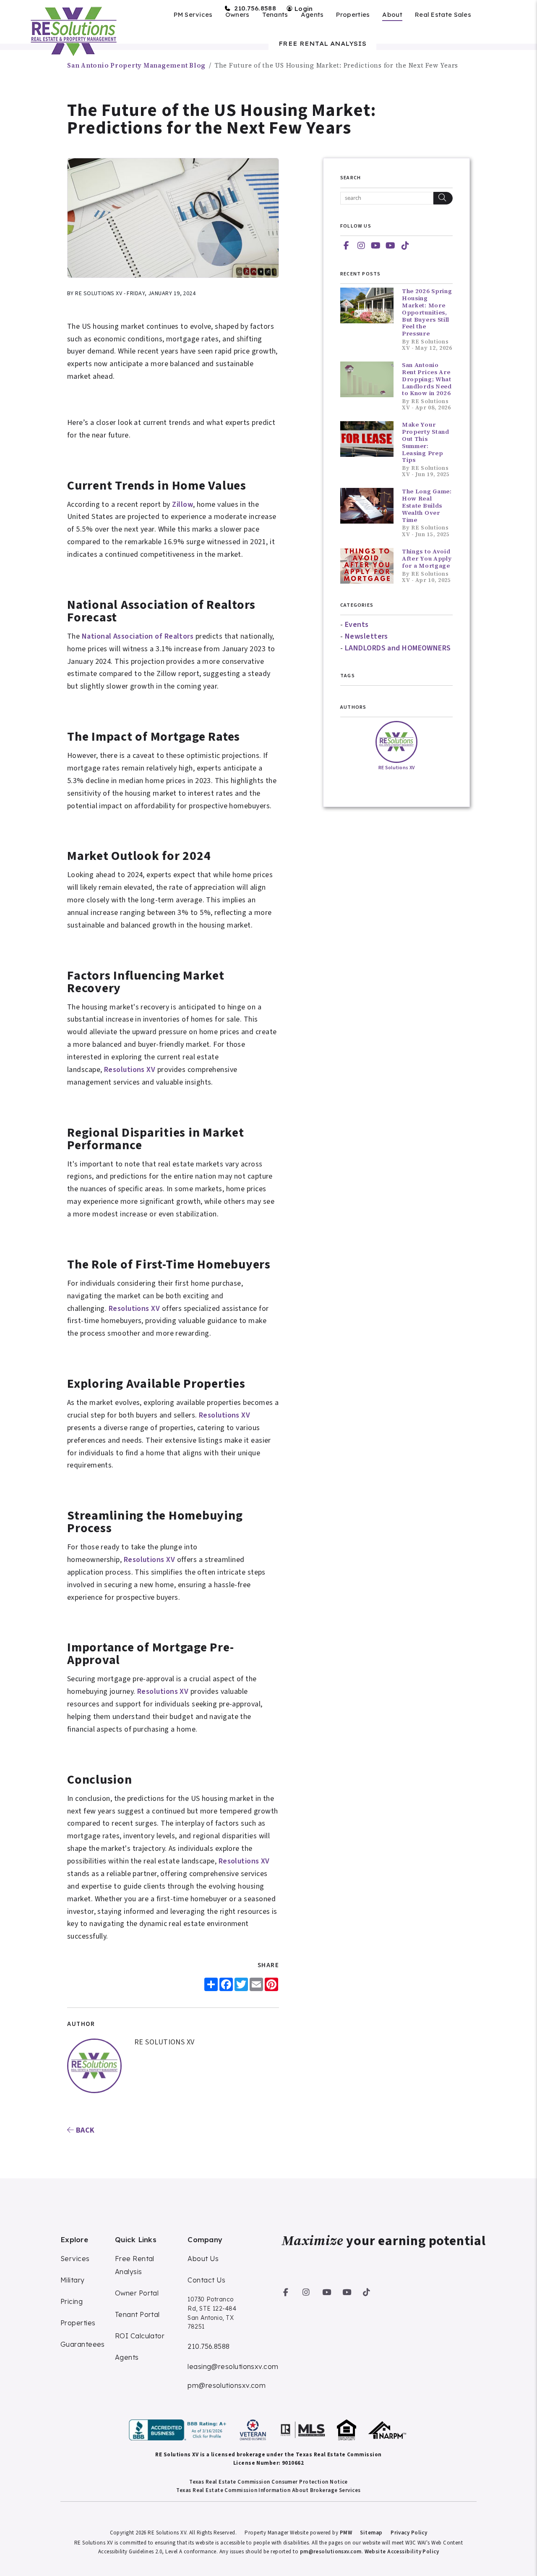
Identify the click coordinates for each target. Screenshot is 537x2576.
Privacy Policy (409, 2533)
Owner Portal (137, 2293)
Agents (312, 15)
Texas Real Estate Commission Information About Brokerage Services (268, 2490)
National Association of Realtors (138, 636)
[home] (73, 31)
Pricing (72, 2301)
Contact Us (207, 2280)
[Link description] (179, 2430)
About (392, 15)
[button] (347, 246)
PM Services (193, 15)
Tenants (275, 15)
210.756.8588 (255, 8)
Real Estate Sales (443, 15)
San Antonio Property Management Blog (136, 65)
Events (357, 625)
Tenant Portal (137, 2314)
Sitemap (371, 2533)
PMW (346, 2533)
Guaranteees (83, 2344)
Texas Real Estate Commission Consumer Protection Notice (268, 2482)
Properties (353, 15)
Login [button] (303, 9)
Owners (237, 15)
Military (73, 2280)
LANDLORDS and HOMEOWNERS (398, 648)
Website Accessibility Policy (402, 2552)
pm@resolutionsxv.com (227, 2385)
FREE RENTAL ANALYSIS (322, 44)
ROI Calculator (140, 2336)
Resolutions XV (130, 1070)
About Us (203, 2259)
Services (75, 2259)
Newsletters (366, 636)
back (84, 2130)
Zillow (182, 504)
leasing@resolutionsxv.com (233, 2366)
